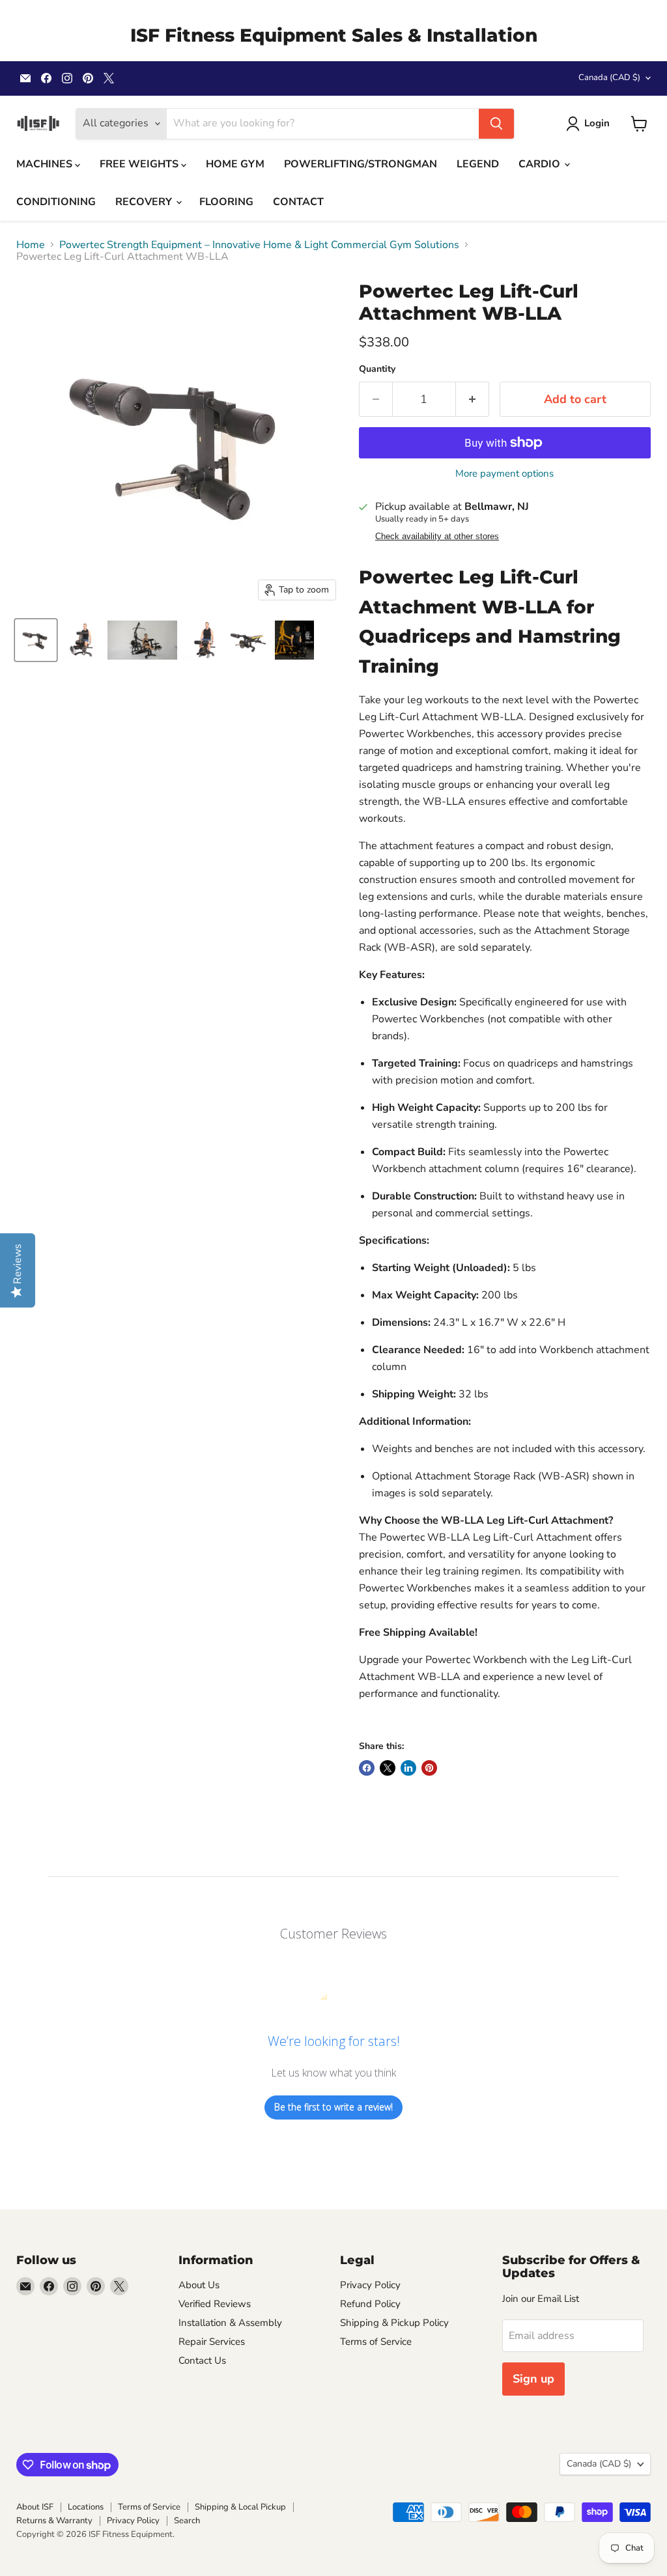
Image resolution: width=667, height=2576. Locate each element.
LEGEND (478, 164)
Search (187, 2521)
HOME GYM (235, 164)
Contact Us (202, 2360)
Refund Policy (370, 2304)
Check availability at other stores (437, 537)
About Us (199, 2285)
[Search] (496, 124)
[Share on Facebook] (367, 1768)
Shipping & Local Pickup (240, 2507)
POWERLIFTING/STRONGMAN (361, 164)
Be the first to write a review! (333, 2107)
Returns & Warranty (54, 2521)
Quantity (377, 369)
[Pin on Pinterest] (429, 1768)
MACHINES (46, 164)
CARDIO (541, 164)
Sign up (533, 2379)
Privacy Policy (370, 2285)
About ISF (35, 2507)
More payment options (504, 474)
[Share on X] (388, 1768)
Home (31, 245)
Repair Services (212, 2342)
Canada (609, 77)
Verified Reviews (215, 2304)
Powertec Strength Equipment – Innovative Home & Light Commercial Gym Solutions (259, 245)
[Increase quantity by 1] (473, 399)
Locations (86, 2507)
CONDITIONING (56, 202)
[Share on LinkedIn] (408, 1768)
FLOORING (226, 202)
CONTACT (298, 202)
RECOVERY (145, 202)
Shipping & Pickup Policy (394, 2323)
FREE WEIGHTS (140, 164)
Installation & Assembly (230, 2323)
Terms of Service (376, 2342)
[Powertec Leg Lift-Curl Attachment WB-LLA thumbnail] (36, 640)
